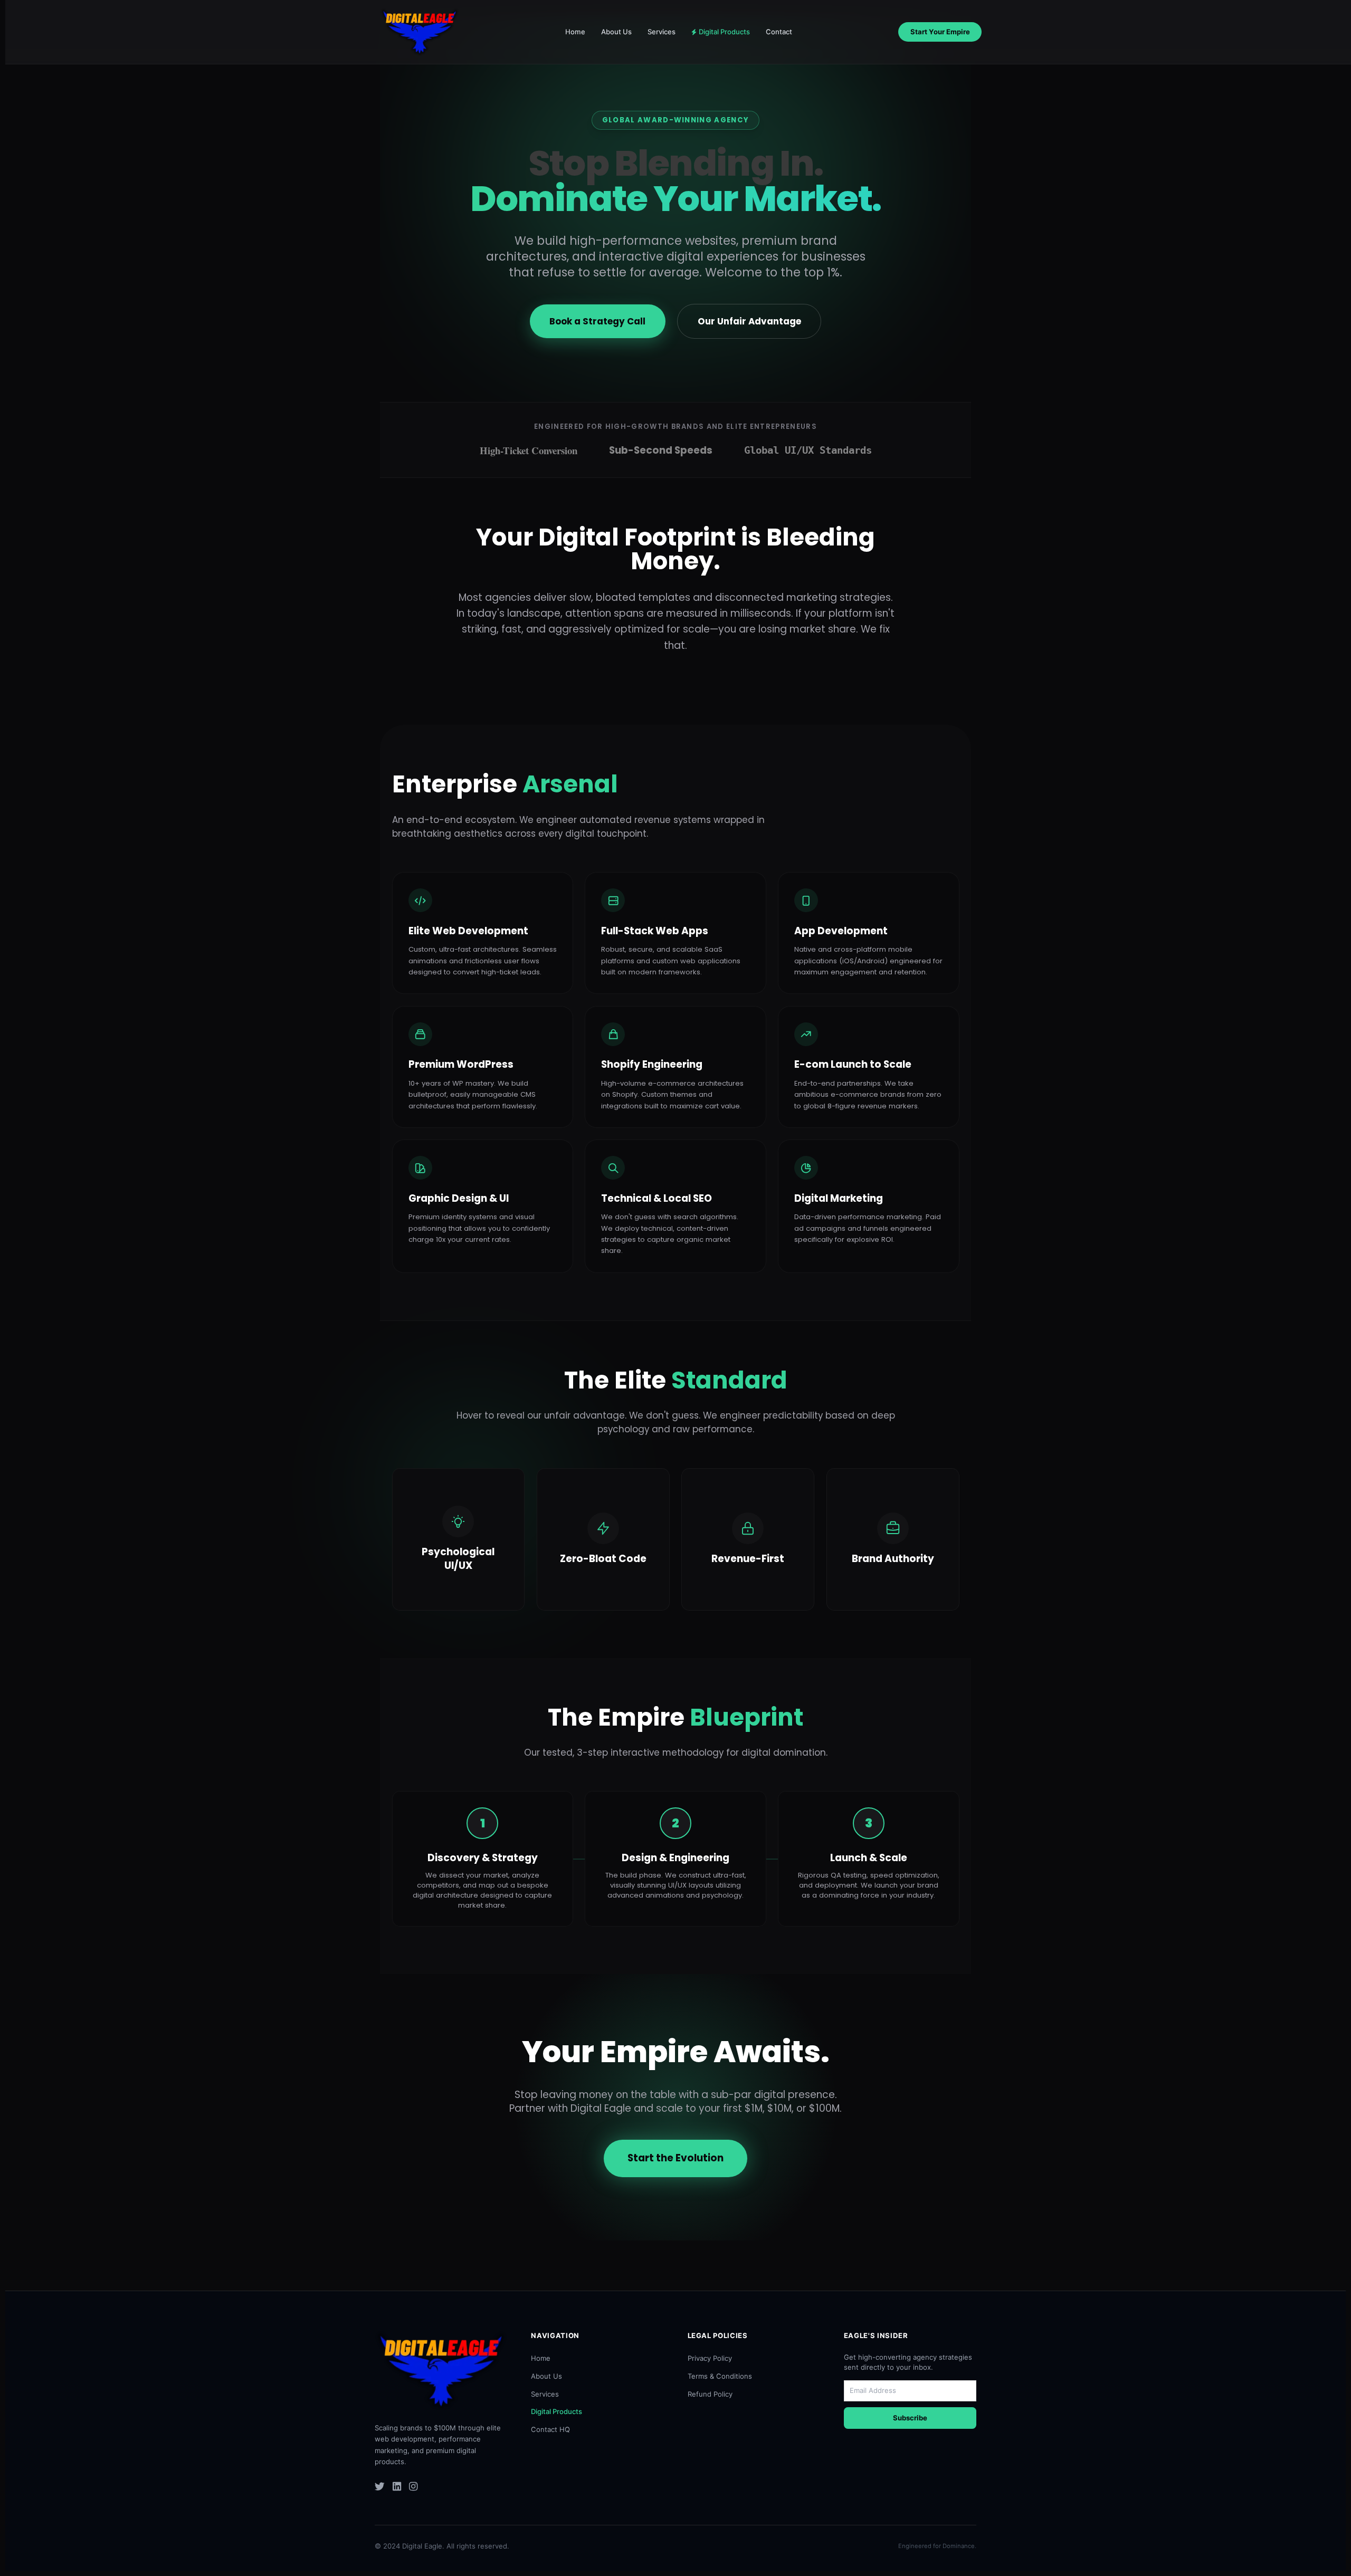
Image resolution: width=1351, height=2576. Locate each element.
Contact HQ (550, 2429)
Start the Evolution (675, 2158)
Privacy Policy (710, 2358)
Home (575, 32)
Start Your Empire (940, 32)
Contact (779, 32)
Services (662, 32)
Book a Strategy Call (597, 321)
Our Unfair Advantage (749, 321)
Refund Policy (710, 2394)
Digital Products (724, 32)
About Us (616, 32)
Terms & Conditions (720, 2376)
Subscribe (910, 2418)
